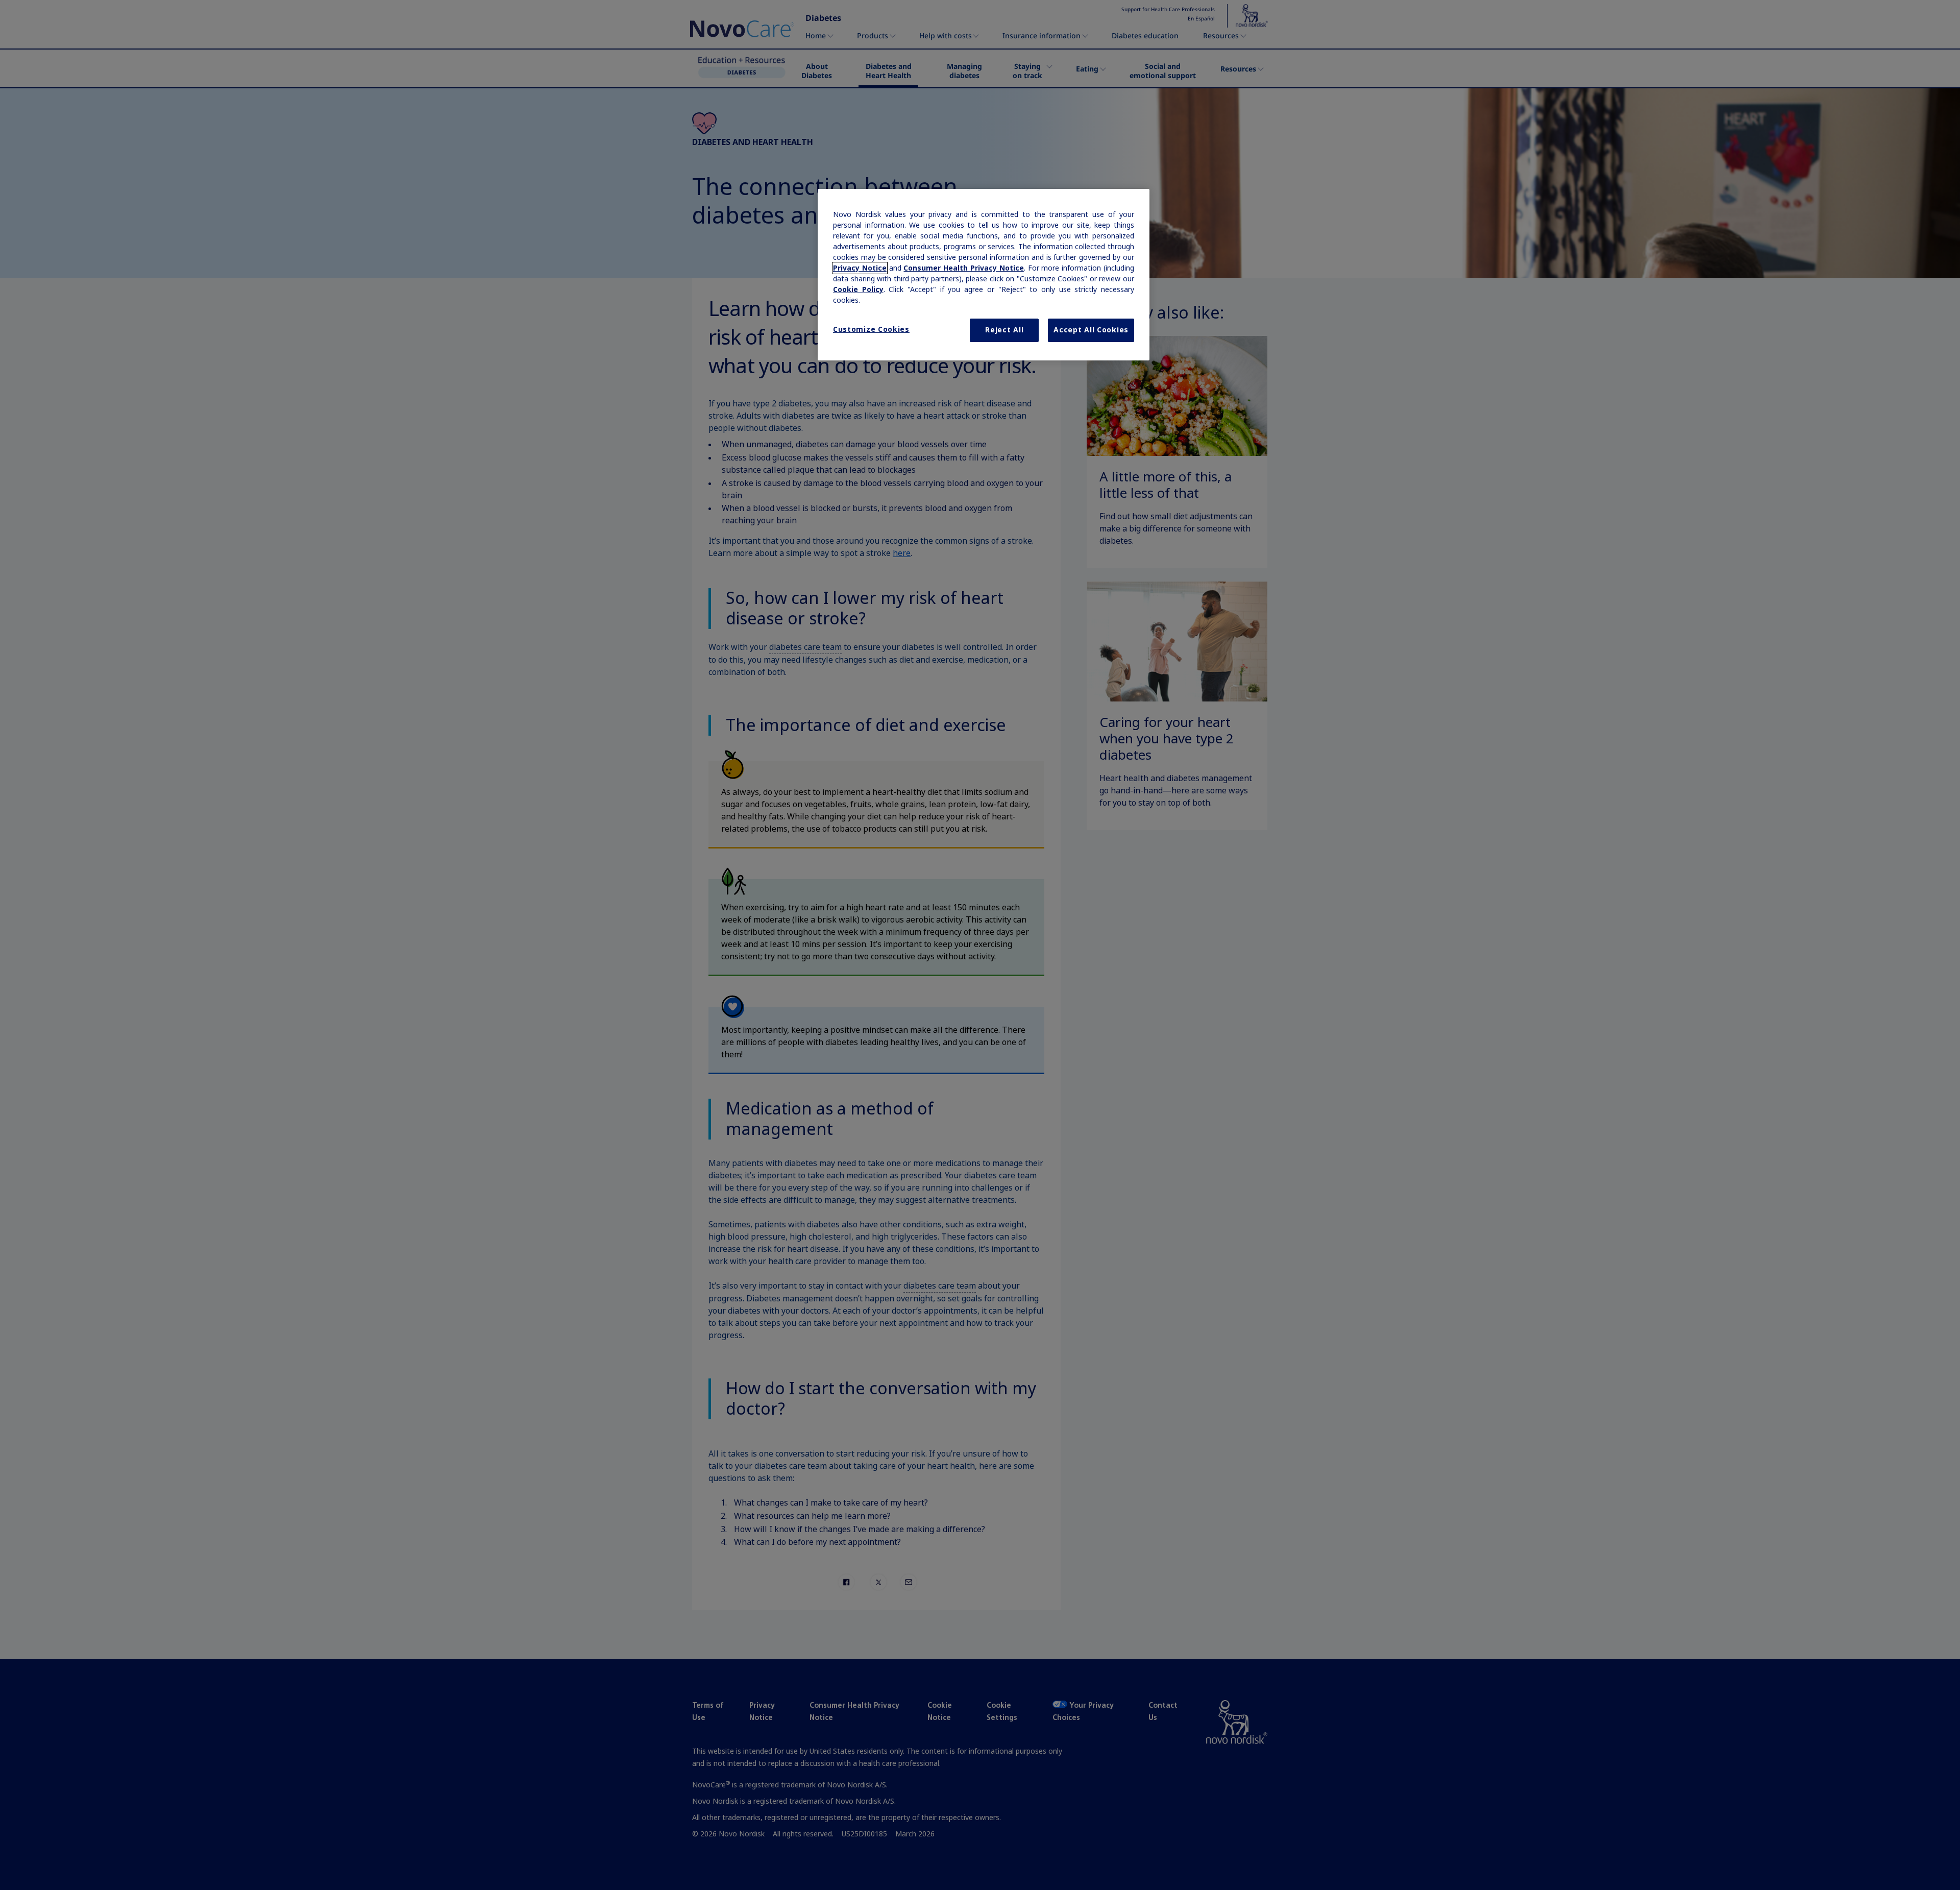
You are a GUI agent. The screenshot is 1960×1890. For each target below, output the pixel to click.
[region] (984, 275)
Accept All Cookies (1091, 330)
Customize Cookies (871, 329)
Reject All (1004, 330)
